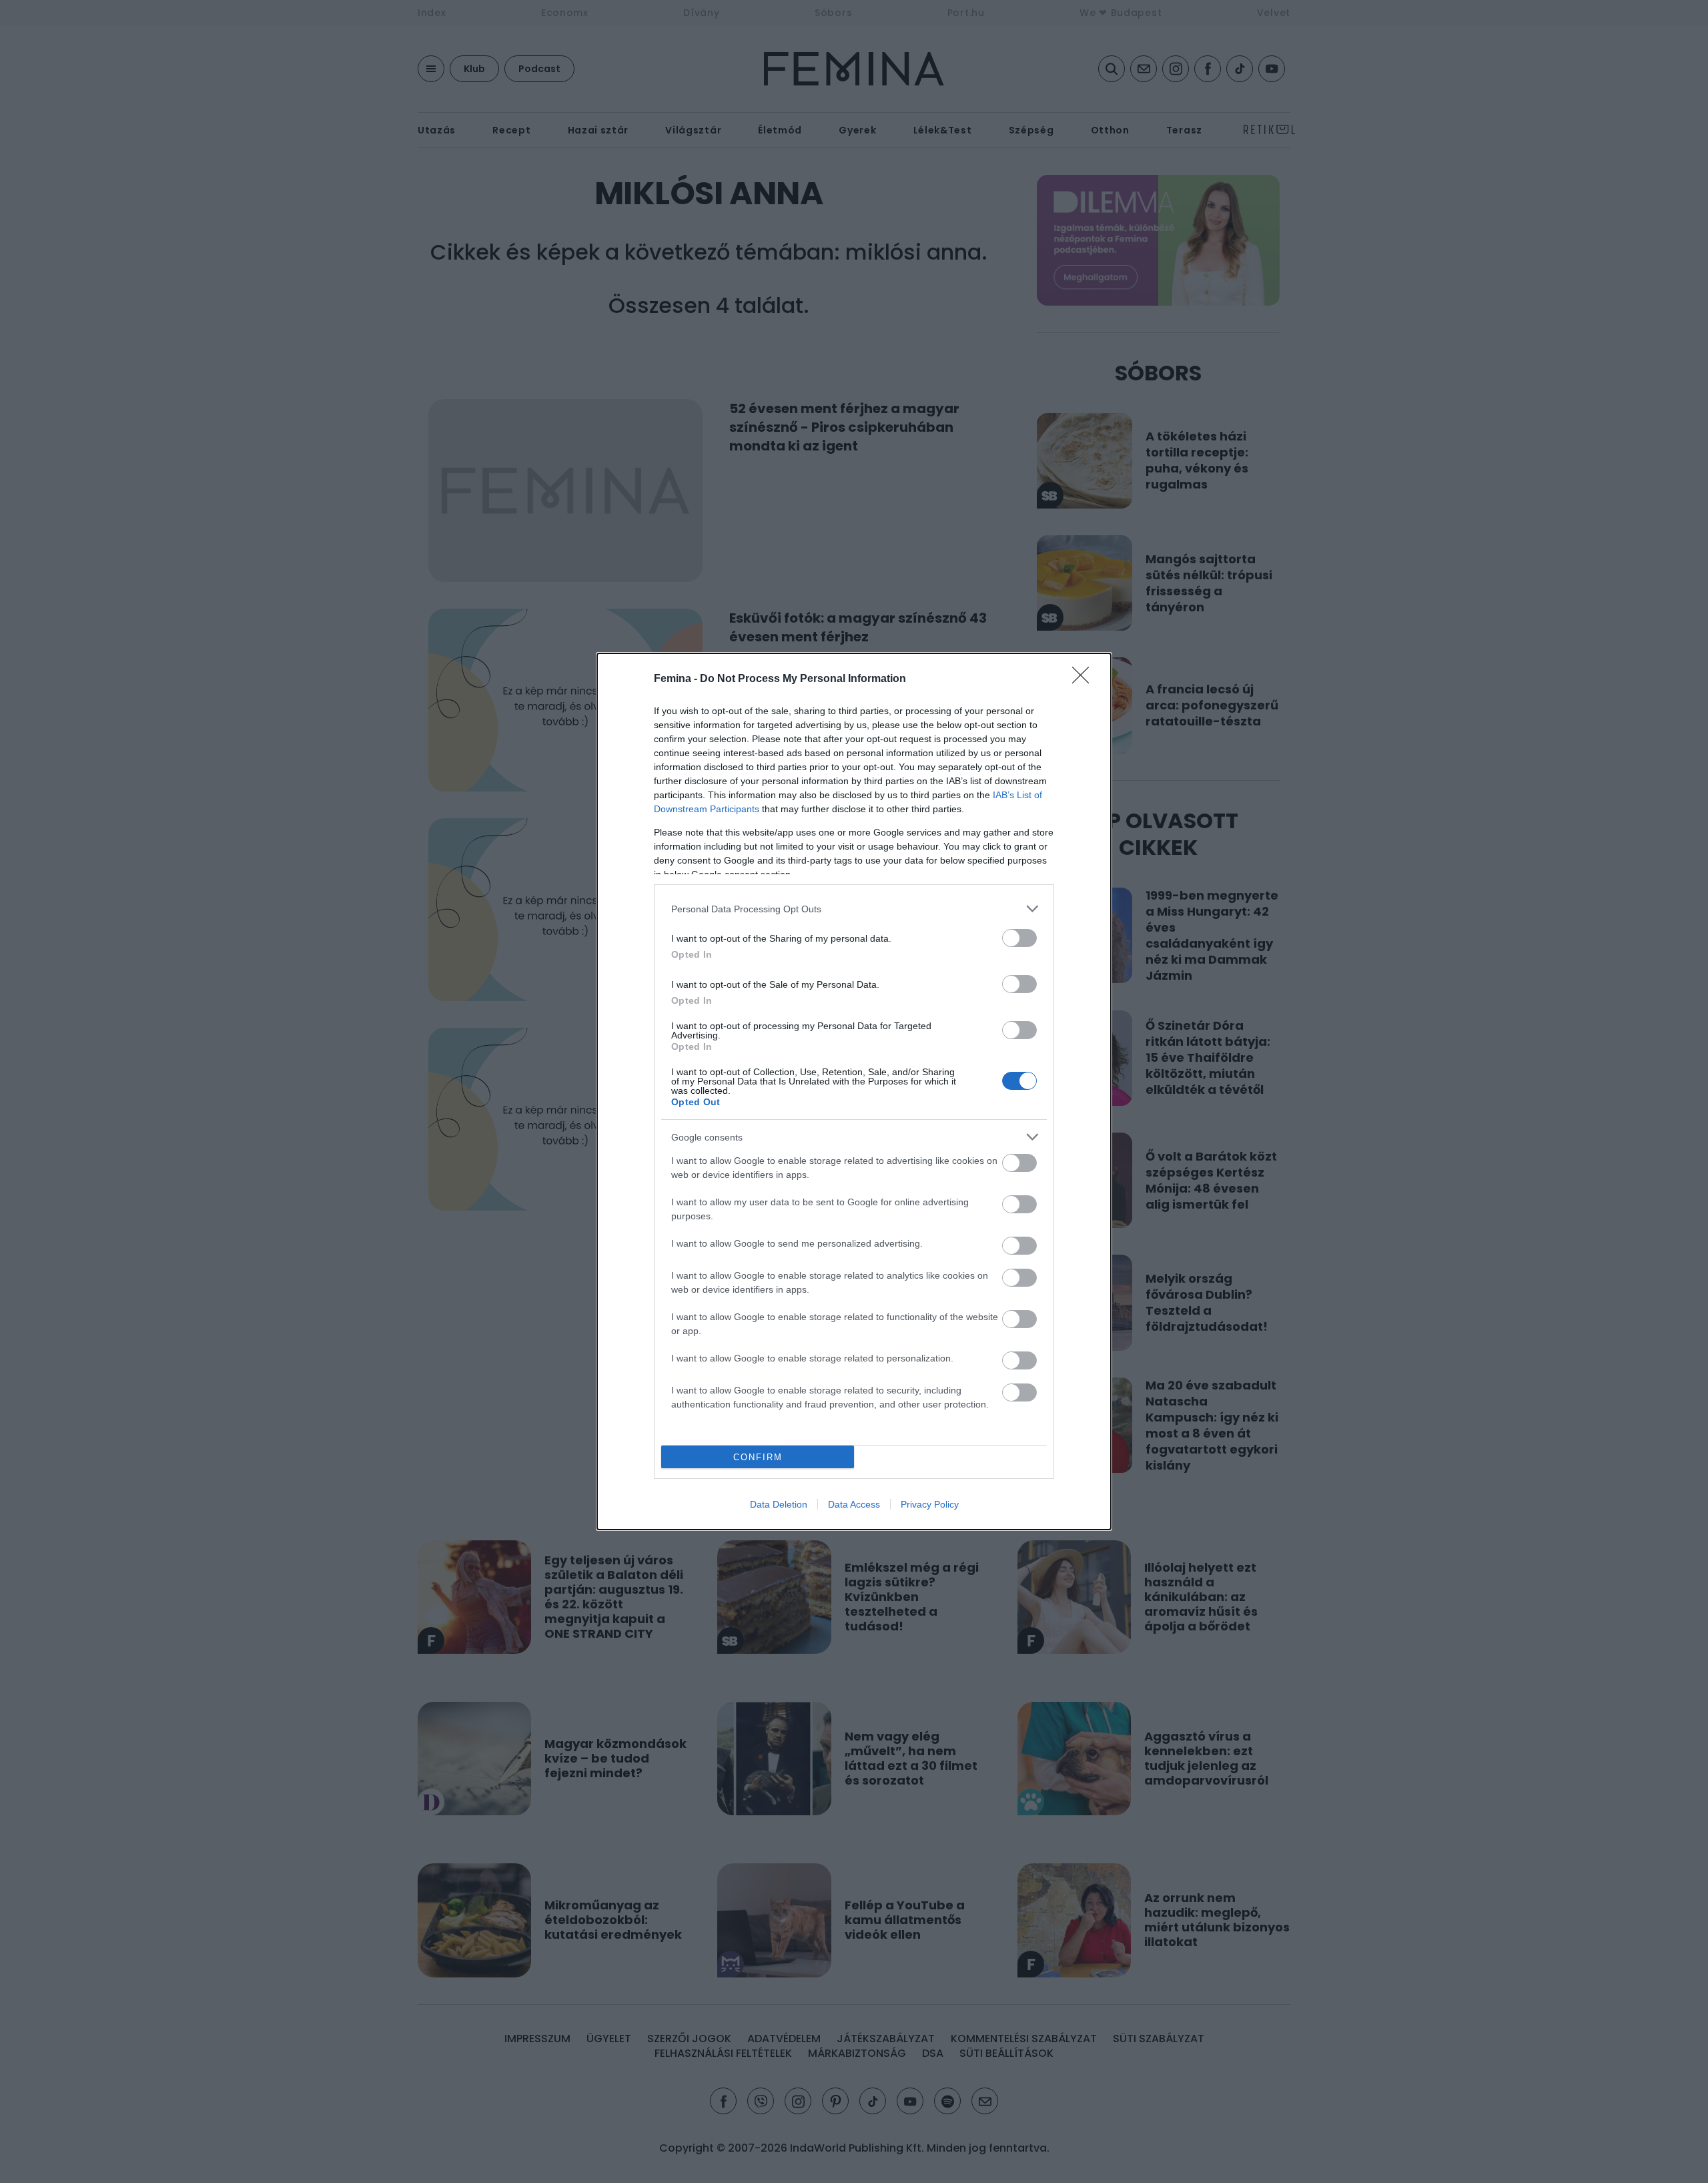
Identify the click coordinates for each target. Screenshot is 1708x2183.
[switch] (1019, 938)
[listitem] (854, 909)
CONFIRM (758, 1457)
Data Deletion (779, 1504)
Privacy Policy (930, 1504)
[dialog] (854, 1091)
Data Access (854, 1504)
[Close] (1085, 679)
